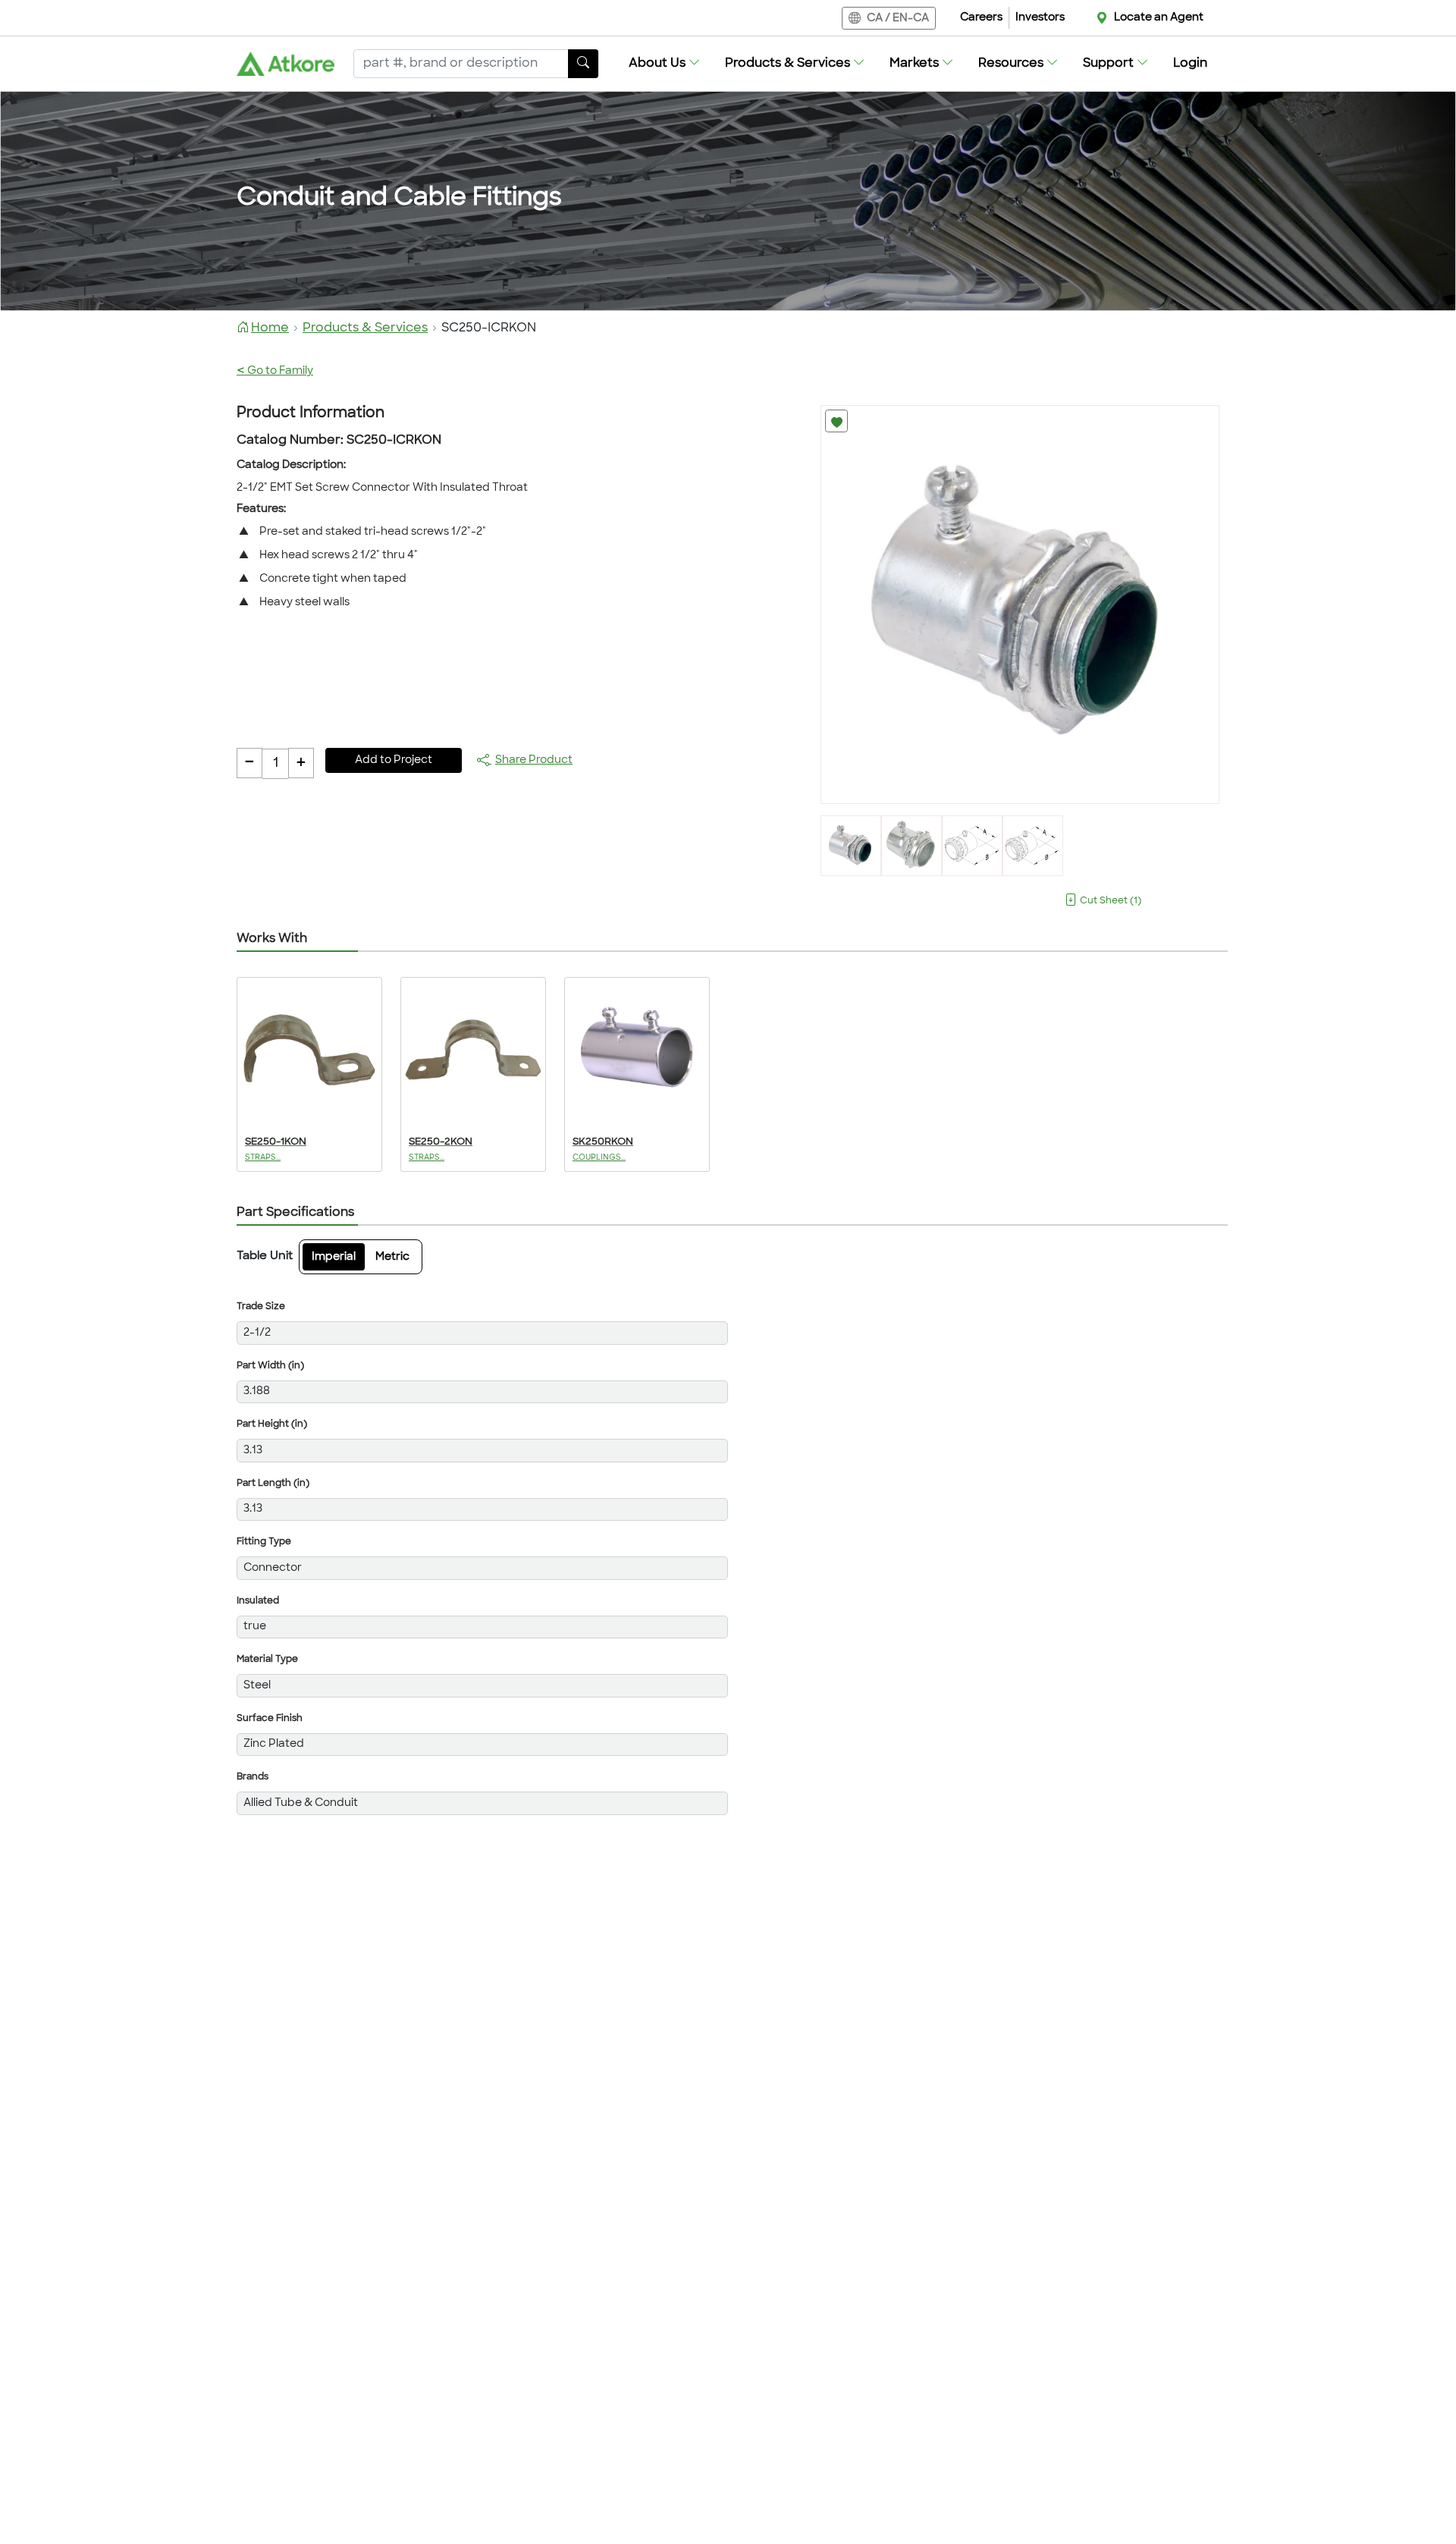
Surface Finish (270, 1719)
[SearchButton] (583, 64)
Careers (981, 18)
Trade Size (261, 1307)
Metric (392, 1257)
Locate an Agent (1159, 18)
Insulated (258, 1601)
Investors (1040, 18)
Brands (253, 1777)
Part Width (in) (270, 1366)
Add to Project (394, 760)
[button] (665, 64)
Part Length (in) (273, 1484)
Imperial (334, 1257)
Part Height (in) (272, 1424)
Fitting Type (264, 1542)
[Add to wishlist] (836, 421)
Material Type (267, 1660)
